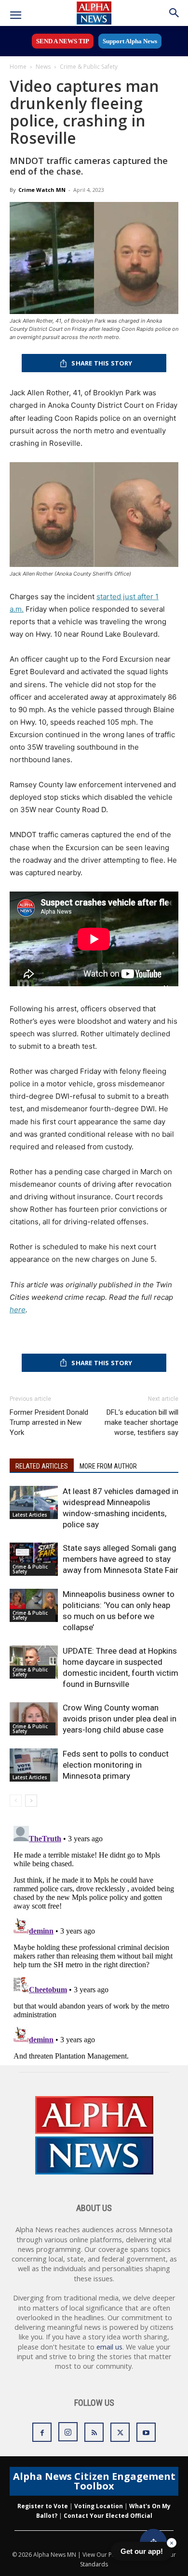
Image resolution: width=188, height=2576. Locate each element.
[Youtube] (146, 2432)
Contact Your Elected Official (108, 2516)
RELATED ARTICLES (42, 1466)
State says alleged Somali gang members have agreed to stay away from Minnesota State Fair (121, 1559)
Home (18, 67)
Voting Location (99, 2506)
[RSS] (94, 2432)
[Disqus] (94, 1942)
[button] (15, 15)
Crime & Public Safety (89, 67)
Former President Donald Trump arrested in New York (49, 1422)
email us (109, 2347)
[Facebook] (42, 2432)
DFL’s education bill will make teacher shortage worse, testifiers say (141, 1422)
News (43, 67)
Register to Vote (43, 2506)
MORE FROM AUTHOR (108, 1466)
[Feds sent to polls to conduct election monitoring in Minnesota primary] (34, 1765)
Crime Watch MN (42, 190)
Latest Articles (30, 1515)
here (18, 1310)
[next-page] (31, 1801)
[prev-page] (16, 1801)
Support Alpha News (130, 41)
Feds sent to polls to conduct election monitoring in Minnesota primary (116, 1765)
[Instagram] (68, 2432)
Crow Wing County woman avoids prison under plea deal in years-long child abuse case (120, 1719)
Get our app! (142, 2551)
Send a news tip (63, 41)
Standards (94, 2564)
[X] (120, 2432)
